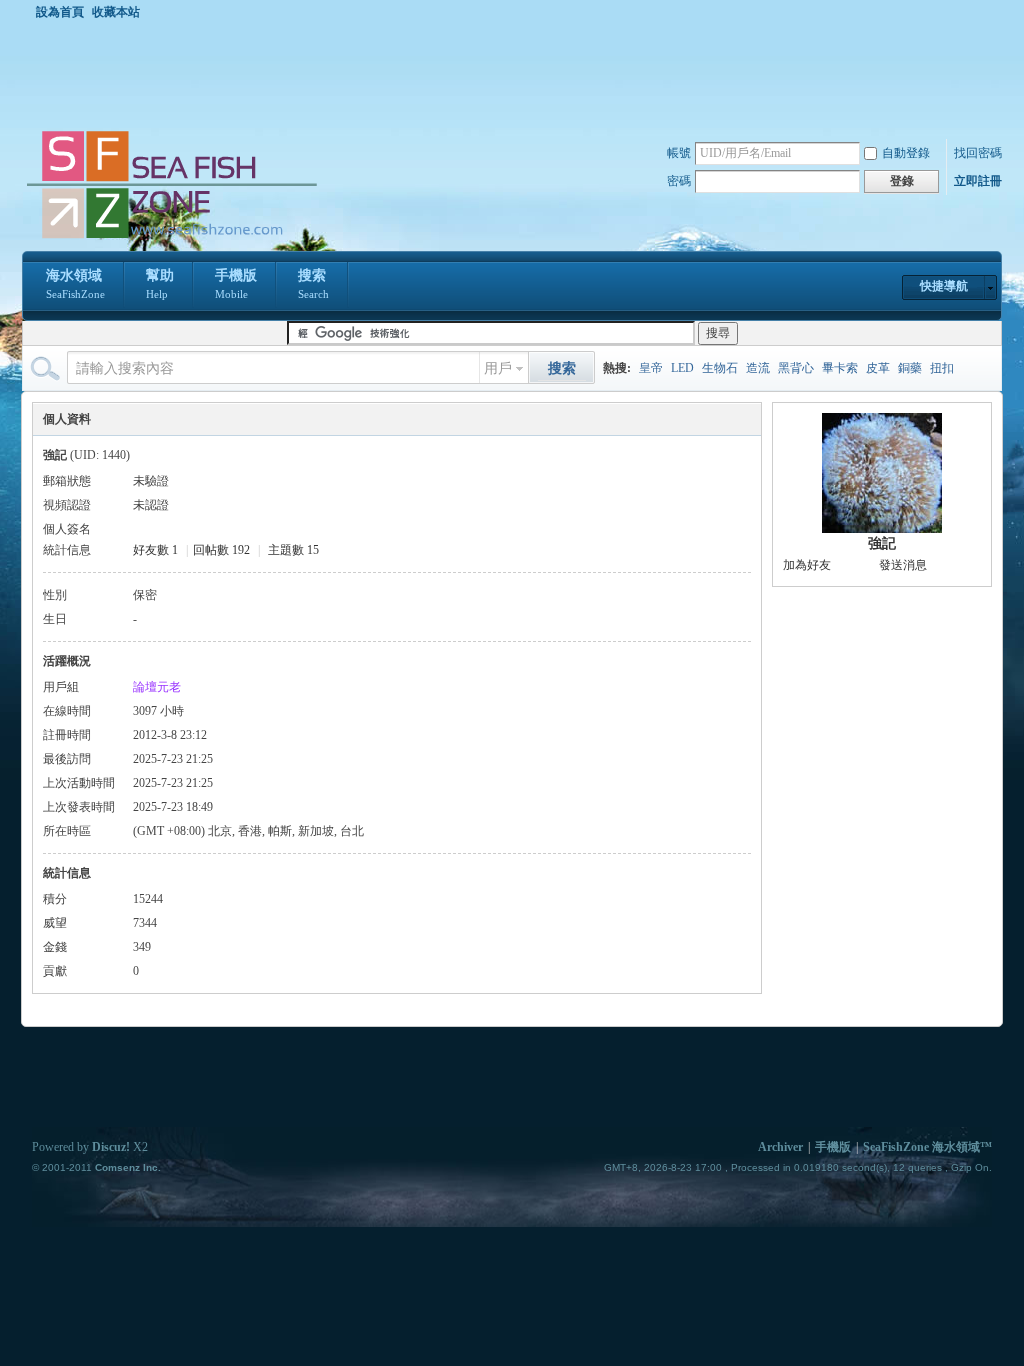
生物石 (720, 368)
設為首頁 (60, 12)
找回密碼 (978, 153)
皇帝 (651, 368)
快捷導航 (944, 286)
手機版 (236, 284)
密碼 (679, 181)
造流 (758, 368)
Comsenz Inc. (128, 1167)
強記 (882, 543)
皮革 (878, 368)
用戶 (498, 368)
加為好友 (807, 565)
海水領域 (75, 284)
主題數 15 (293, 550)
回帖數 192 (221, 550)
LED (682, 368)
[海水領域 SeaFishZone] (171, 239)
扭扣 (942, 368)
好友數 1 (155, 550)
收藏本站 (116, 12)
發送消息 (903, 565)
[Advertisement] (517, 74)
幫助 (160, 284)
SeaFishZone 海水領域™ (927, 1147)
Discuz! (111, 1147)
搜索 (313, 284)
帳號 (679, 153)
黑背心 (796, 368)
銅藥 (910, 368)
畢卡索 (840, 368)
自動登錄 (906, 153)
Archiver (780, 1147)
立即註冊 (978, 181)
